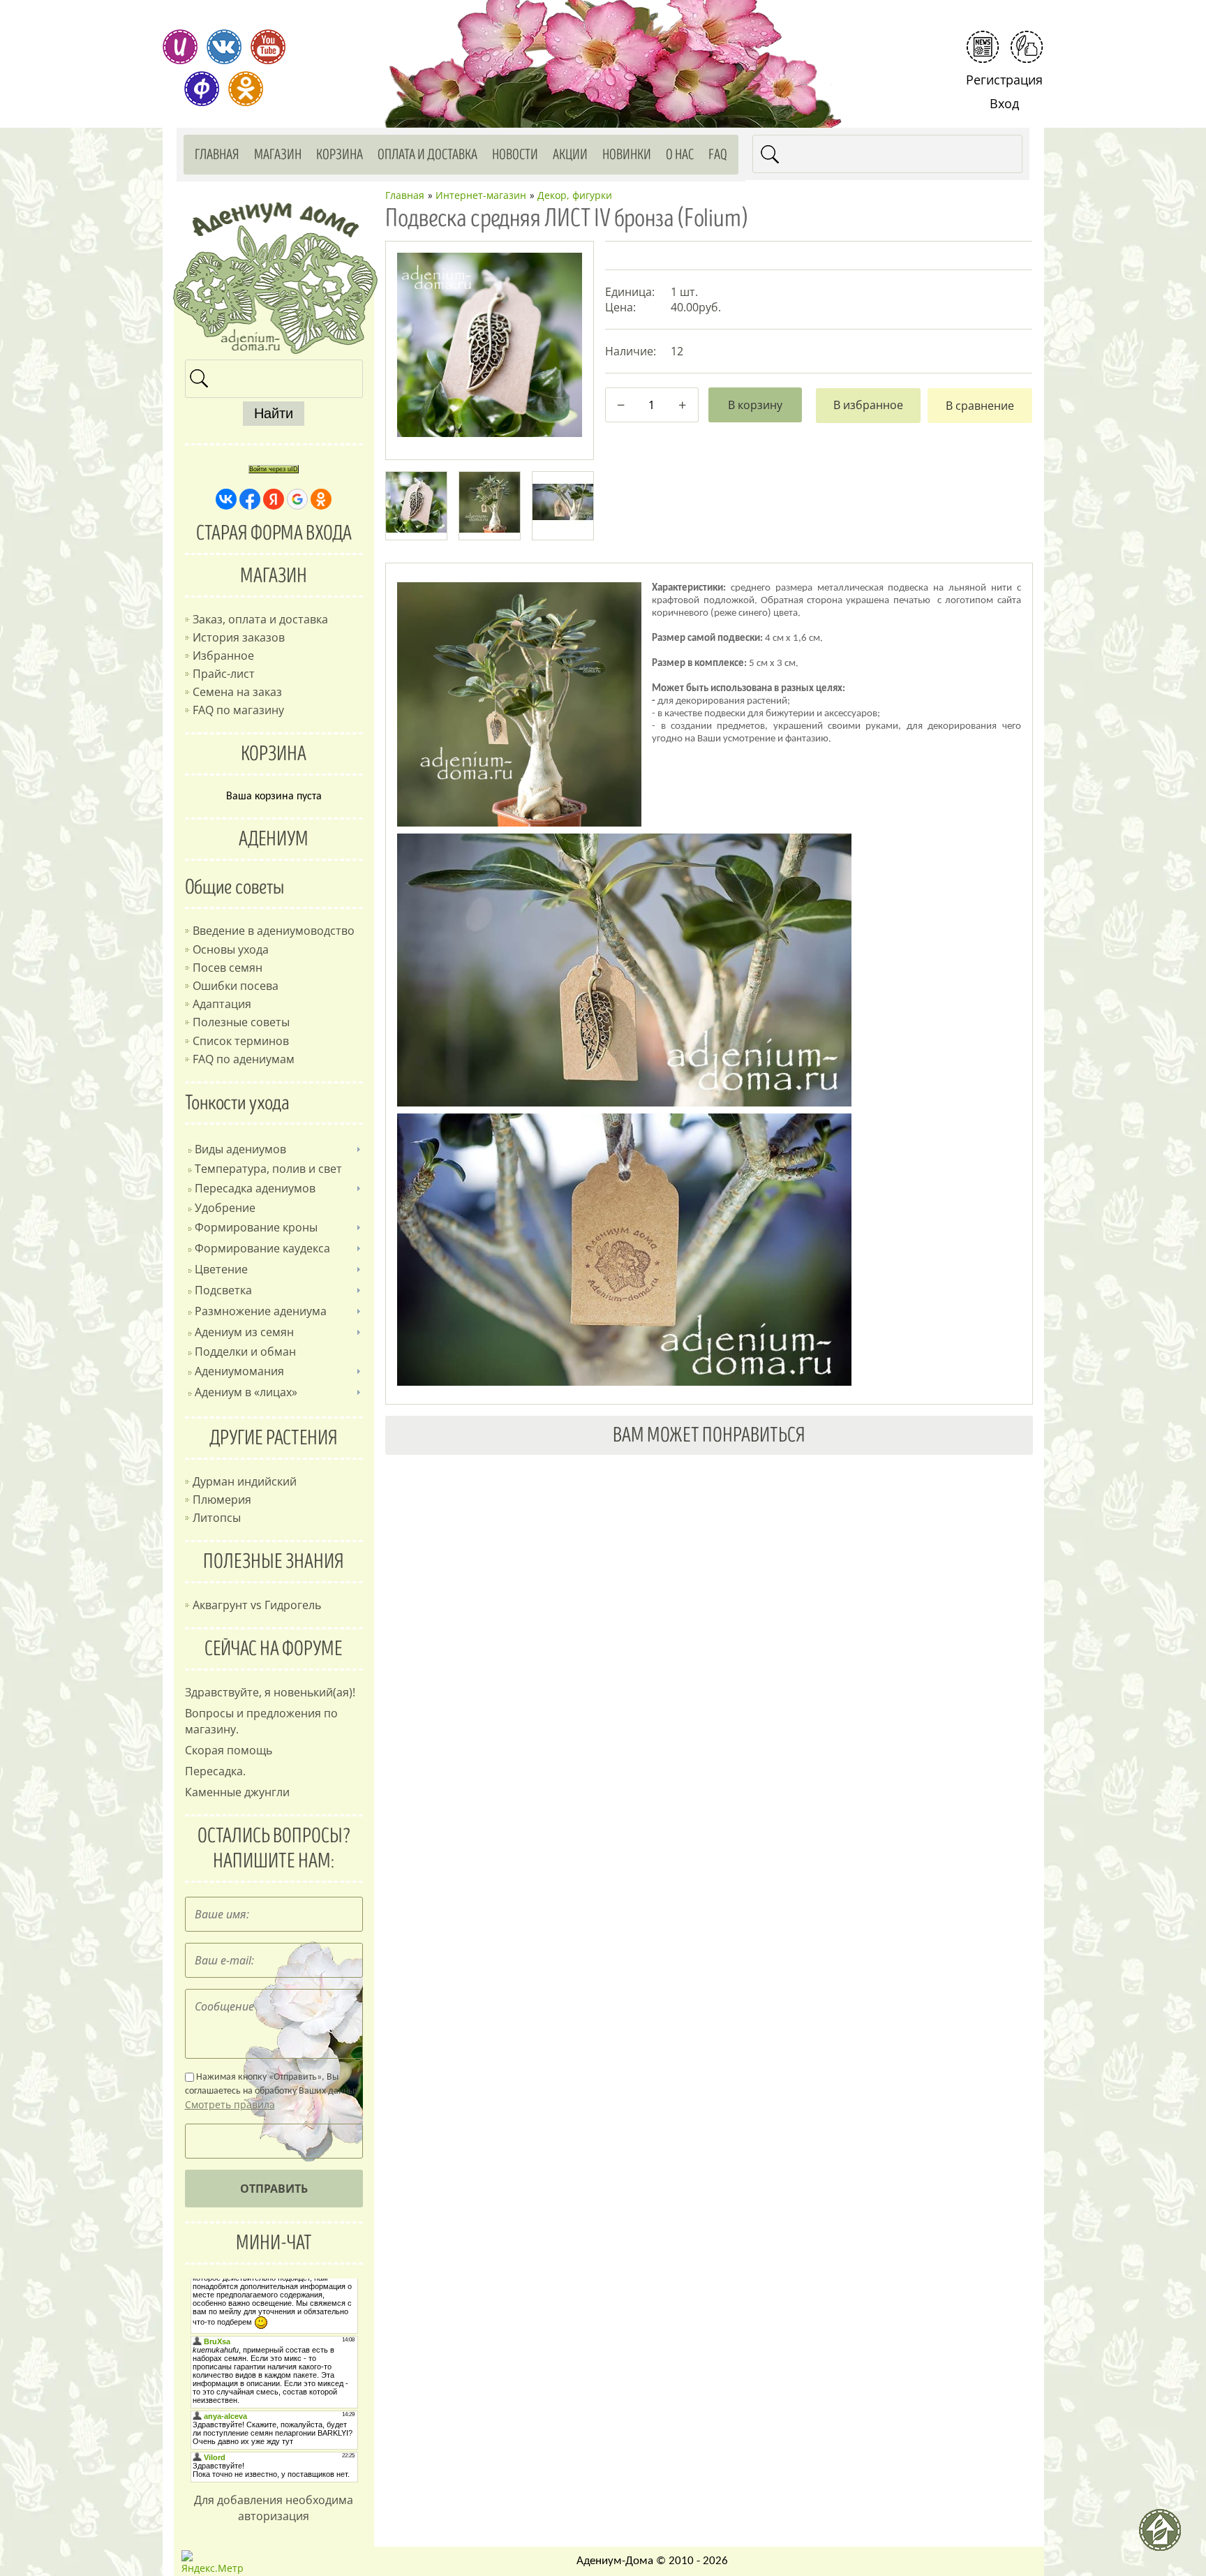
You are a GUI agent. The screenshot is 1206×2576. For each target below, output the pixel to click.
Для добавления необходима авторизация (274, 2508)
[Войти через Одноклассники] (321, 499)
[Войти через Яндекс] (274, 499)
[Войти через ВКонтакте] (226, 499)
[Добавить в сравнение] (980, 406)
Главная (217, 155)
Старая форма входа (274, 533)
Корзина (340, 155)
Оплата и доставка (427, 155)
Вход (1004, 103)
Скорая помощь (229, 1750)
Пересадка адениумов (255, 1188)
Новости (515, 155)
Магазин (278, 155)
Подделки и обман (245, 1352)
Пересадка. (215, 1771)
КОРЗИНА (274, 754)
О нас (680, 155)
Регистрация (1004, 80)
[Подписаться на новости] (983, 47)
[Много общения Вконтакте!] (224, 47)
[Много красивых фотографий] (180, 47)
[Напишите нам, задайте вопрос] (1027, 47)
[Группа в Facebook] (202, 89)
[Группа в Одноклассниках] (246, 89)
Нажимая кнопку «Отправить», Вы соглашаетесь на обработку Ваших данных (272, 2092)
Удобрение (225, 1208)
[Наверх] (1166, 2536)
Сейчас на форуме (274, 1649)
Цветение (221, 1269)
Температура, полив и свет (268, 1169)
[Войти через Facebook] (250, 499)
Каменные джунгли (237, 1792)
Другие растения (274, 1438)
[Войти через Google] (297, 499)
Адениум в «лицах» (246, 1392)
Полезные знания (274, 1562)
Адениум (274, 839)
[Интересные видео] (268, 47)
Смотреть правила (230, 2104)
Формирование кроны (256, 1227)
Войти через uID (274, 469)
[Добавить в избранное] (868, 406)
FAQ (718, 155)
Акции (570, 155)
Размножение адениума (261, 1311)
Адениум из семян (244, 1332)
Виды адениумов (240, 1149)
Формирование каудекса (262, 1248)
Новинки (627, 155)
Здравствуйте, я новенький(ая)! (270, 1692)
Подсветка (223, 1290)
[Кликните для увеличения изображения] (489, 345)
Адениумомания (239, 1371)
